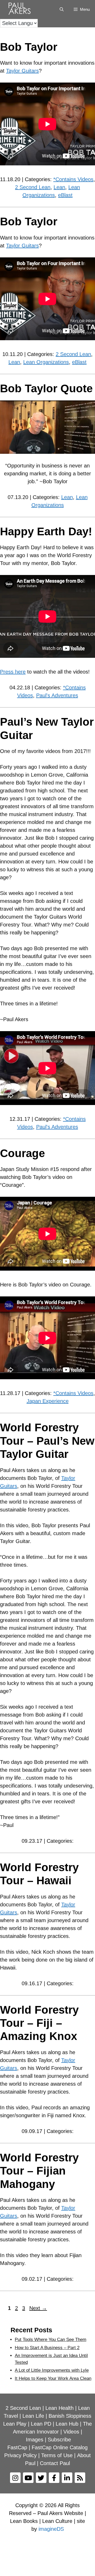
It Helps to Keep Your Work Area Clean (53, 2378)
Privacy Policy (20, 2455)
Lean (59, 187)
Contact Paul (55, 2463)
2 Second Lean (33, 187)
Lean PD (41, 2424)
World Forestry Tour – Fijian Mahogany (39, 2171)
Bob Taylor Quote (46, 388)
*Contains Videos (73, 179)
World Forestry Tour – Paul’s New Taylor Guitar (47, 1441)
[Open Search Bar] (61, 9)
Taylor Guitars (22, 71)
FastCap (17, 2447)
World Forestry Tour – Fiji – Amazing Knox (39, 2023)
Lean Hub (67, 2424)
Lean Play (15, 2424)
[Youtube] (28, 2478)
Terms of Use (57, 2455)
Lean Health (60, 2408)
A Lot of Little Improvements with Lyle (52, 2370)
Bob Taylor (29, 47)
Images (35, 2440)
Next (38, 2308)
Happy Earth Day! (46, 531)
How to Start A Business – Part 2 (47, 2348)
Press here (13, 672)
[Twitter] (41, 2478)
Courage (22, 1153)
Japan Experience (48, 1401)
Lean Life (33, 2416)
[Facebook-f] (54, 2478)
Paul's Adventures (57, 695)
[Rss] (80, 2478)
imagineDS (51, 2529)
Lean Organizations (46, 362)
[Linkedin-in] (67, 2478)
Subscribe (59, 2440)
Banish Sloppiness (70, 2416)
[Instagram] (15, 2478)
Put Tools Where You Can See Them (51, 2340)
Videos (71, 2432)
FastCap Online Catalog (60, 2447)
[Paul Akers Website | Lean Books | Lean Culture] (21, 9)
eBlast (65, 195)
